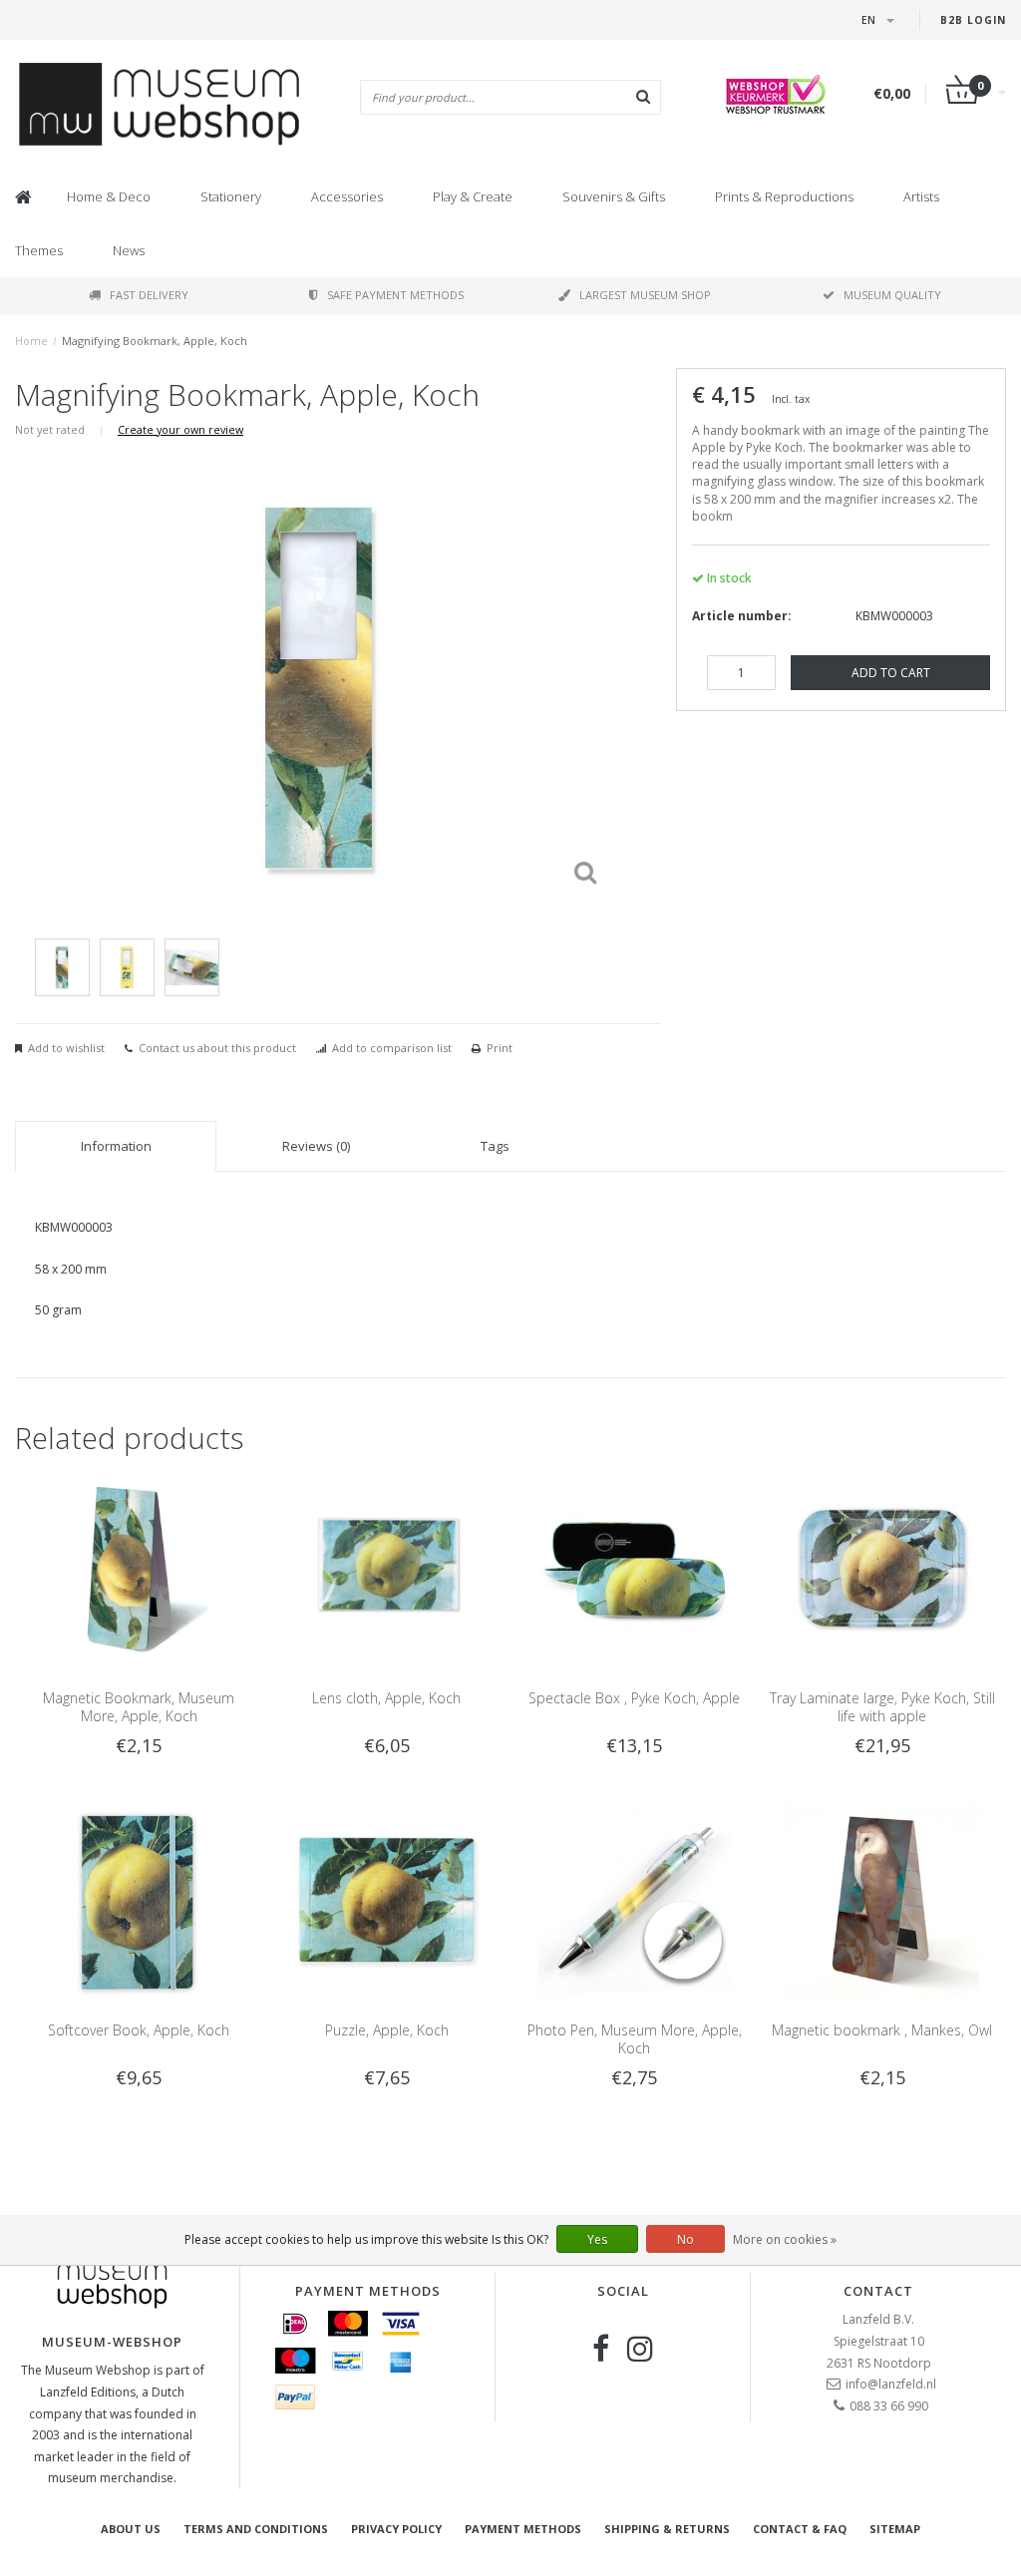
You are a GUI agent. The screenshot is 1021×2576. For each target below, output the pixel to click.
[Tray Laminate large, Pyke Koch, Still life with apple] (882, 1568)
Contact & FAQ (800, 2529)
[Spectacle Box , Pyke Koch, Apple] (634, 1568)
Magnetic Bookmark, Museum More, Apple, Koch (139, 1707)
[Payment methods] (295, 2324)
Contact (878, 2291)
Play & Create (473, 196)
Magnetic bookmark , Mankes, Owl (882, 2030)
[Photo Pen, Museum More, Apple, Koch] (634, 1900)
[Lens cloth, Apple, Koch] (387, 1568)
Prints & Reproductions (784, 196)
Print (500, 1048)
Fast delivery (149, 295)
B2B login (973, 20)
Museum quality (892, 295)
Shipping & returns (667, 2529)
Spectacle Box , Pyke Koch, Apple (634, 1698)
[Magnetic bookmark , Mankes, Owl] (882, 1900)
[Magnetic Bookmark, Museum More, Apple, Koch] (139, 1568)
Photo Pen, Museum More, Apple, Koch (635, 2039)
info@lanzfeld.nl (891, 2384)
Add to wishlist (66, 1048)
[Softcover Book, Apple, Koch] (139, 1900)
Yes (597, 2239)
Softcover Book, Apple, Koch (139, 2030)
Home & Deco (109, 196)
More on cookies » (785, 2239)
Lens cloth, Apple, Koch (386, 1698)
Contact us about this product (217, 1048)
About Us (131, 2529)
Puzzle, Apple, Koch (387, 2030)
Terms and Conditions (256, 2529)
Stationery (231, 196)
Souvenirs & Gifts (614, 196)
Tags (495, 1146)
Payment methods (523, 2529)
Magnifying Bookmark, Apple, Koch (155, 341)
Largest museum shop (645, 295)
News (129, 250)
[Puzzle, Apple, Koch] (387, 1900)
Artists (921, 196)
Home (31, 341)
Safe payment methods (395, 295)
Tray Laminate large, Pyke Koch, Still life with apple (882, 1707)
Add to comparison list (392, 1048)
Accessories (347, 196)
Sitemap (895, 2529)
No (685, 2239)
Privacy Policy (396, 2529)
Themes (39, 250)
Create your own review (180, 429)
